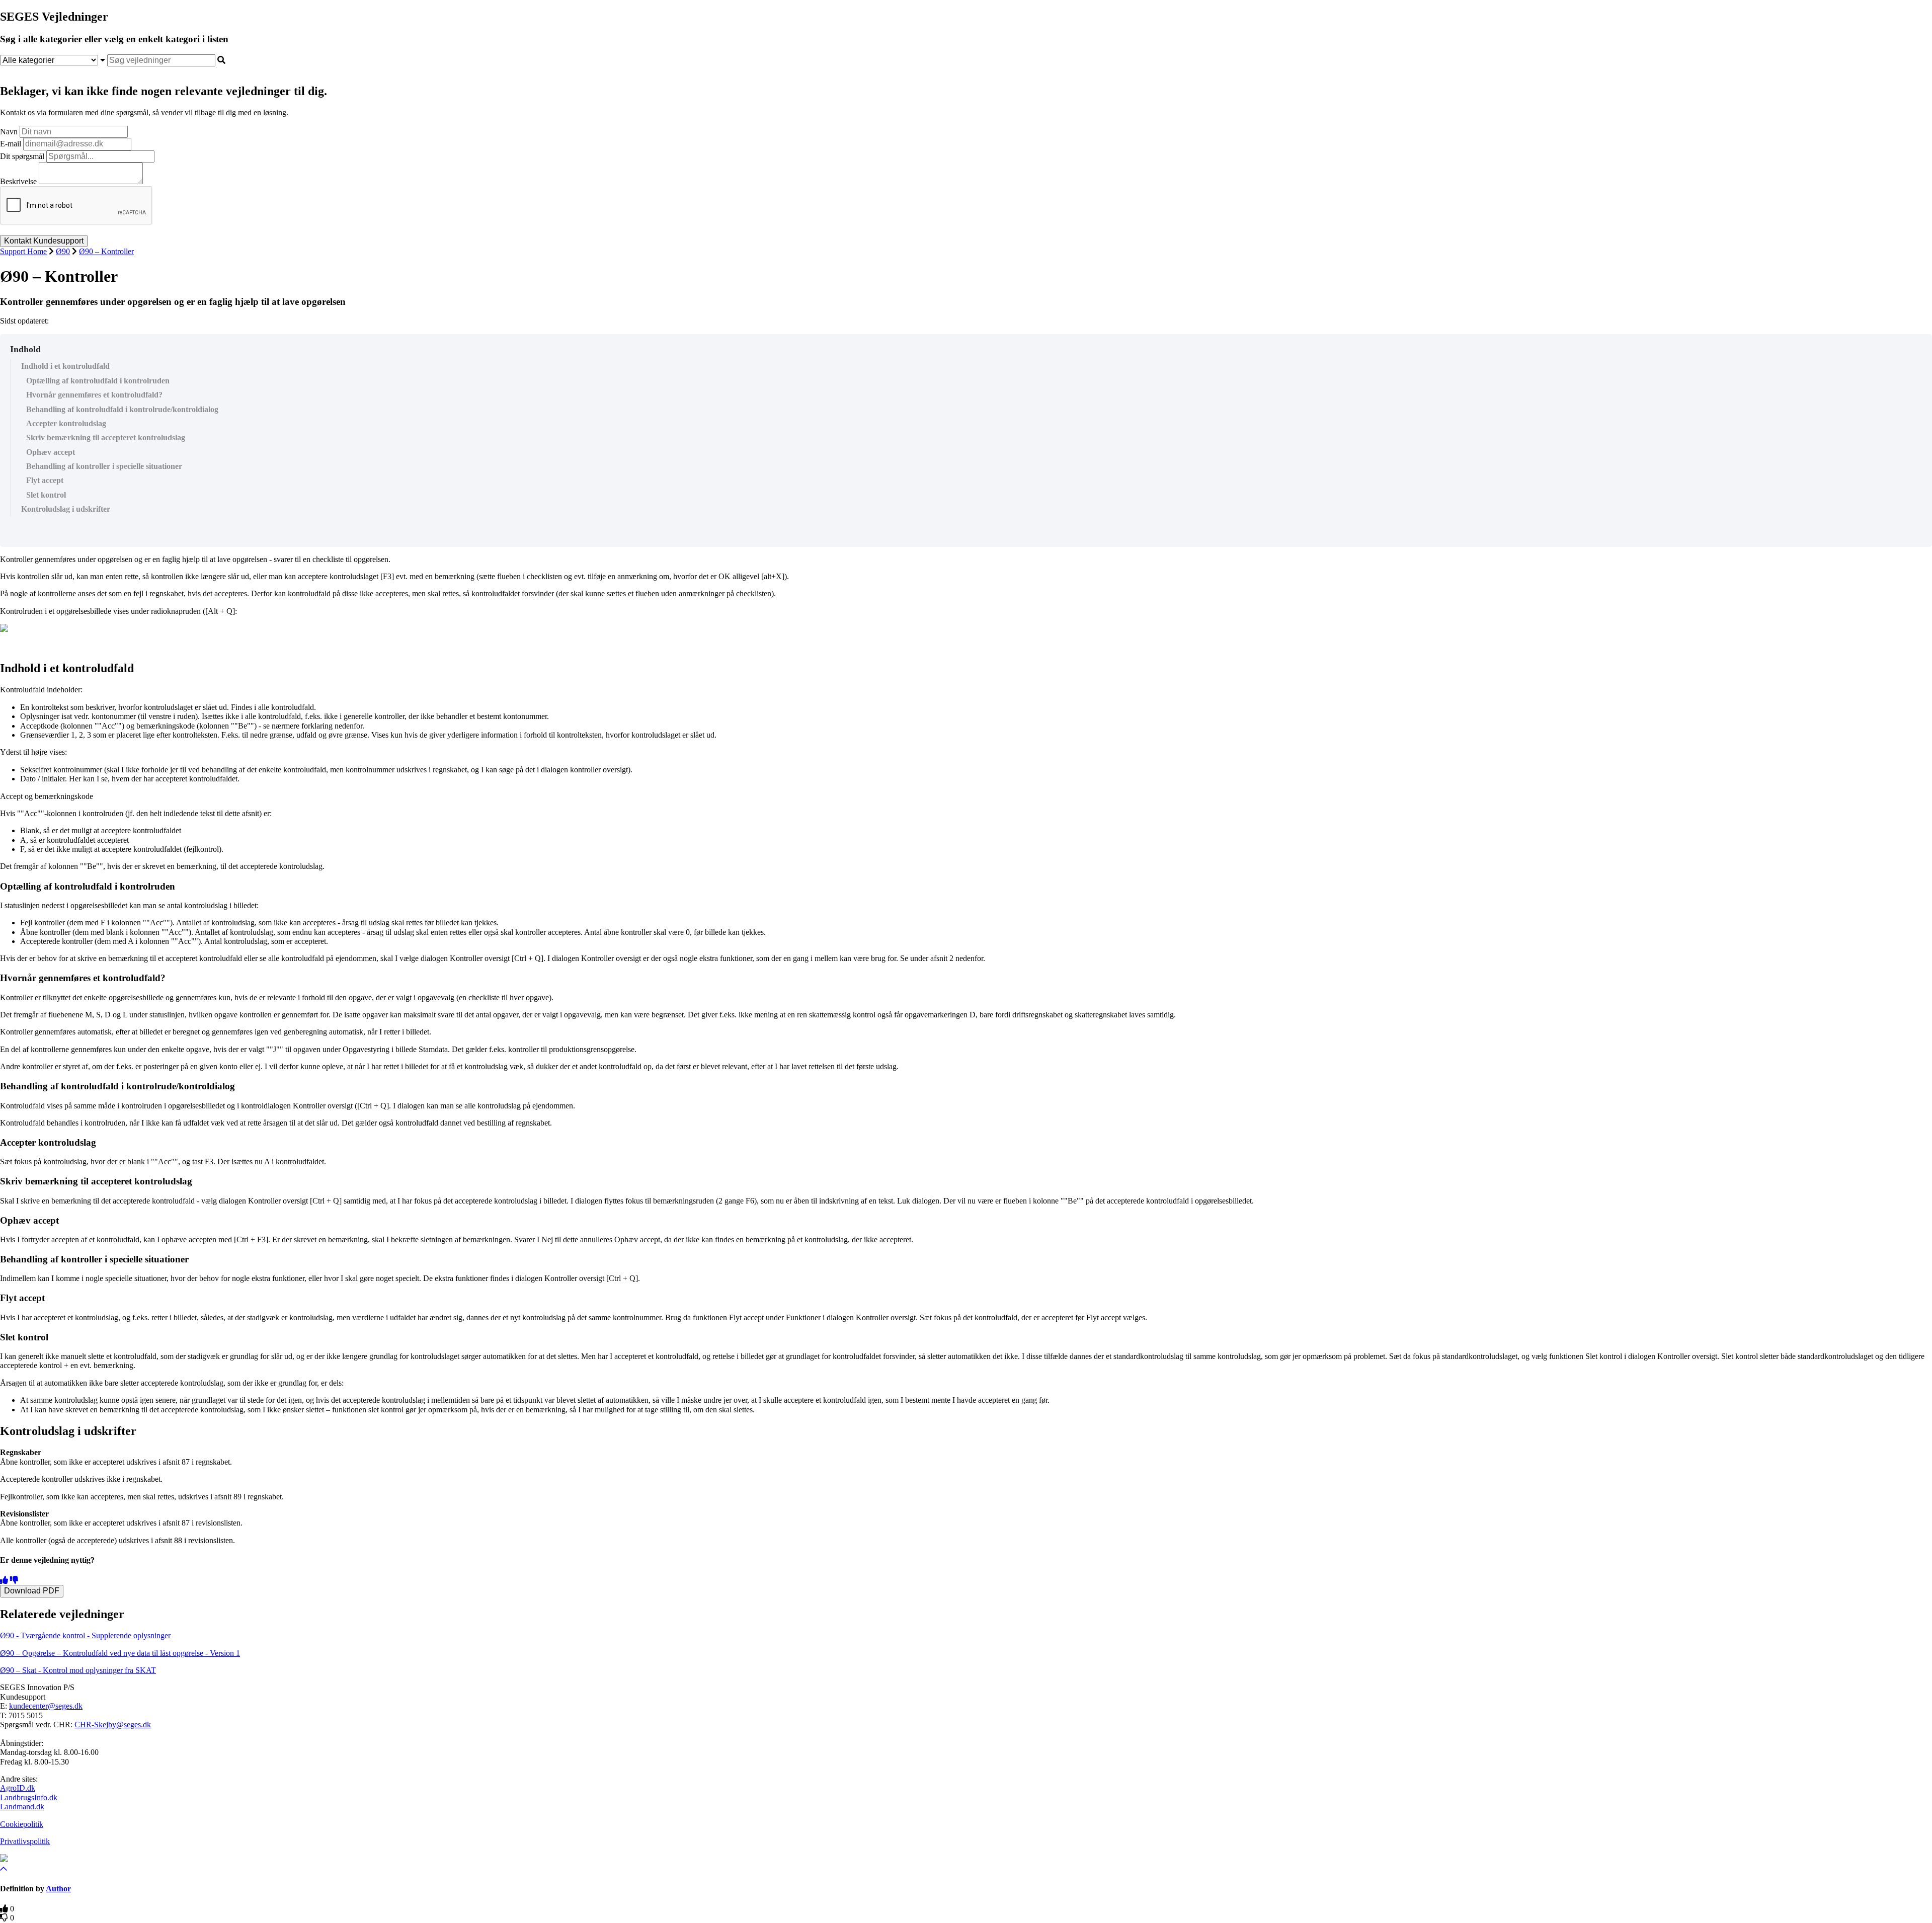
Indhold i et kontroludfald (65, 366)
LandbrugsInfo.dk (29, 1797)
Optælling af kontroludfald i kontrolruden (98, 381)
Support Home (23, 251)
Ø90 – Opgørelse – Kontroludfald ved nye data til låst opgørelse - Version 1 (120, 1653)
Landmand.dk (22, 1807)
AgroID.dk (18, 1788)
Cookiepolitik (22, 1824)
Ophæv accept (51, 452)
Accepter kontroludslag (66, 423)
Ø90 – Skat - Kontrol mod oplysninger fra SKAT (78, 1670)
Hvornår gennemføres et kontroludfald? (94, 395)
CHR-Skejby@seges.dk (113, 1725)
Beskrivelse (18, 181)
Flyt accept (45, 480)
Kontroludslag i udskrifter (66, 509)
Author (58, 1889)
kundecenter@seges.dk (46, 1706)
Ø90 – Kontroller (106, 251)
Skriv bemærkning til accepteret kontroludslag (106, 437)
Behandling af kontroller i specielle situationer (104, 466)
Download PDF (32, 1591)
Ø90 (63, 251)
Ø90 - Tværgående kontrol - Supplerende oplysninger (85, 1635)
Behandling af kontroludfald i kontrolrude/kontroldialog (122, 409)
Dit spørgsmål (22, 156)
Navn (9, 132)
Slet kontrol (46, 495)
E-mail (11, 144)
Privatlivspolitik (25, 1841)
